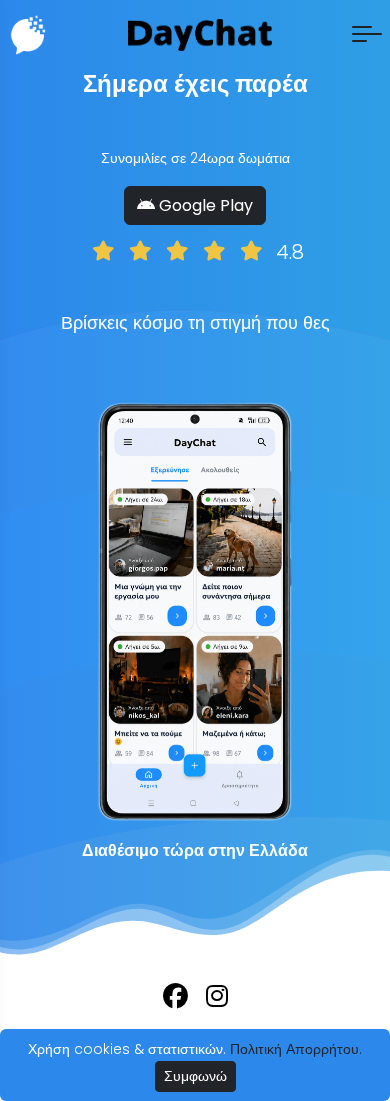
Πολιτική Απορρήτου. (296, 1049)
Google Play (204, 205)
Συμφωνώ (195, 1076)
